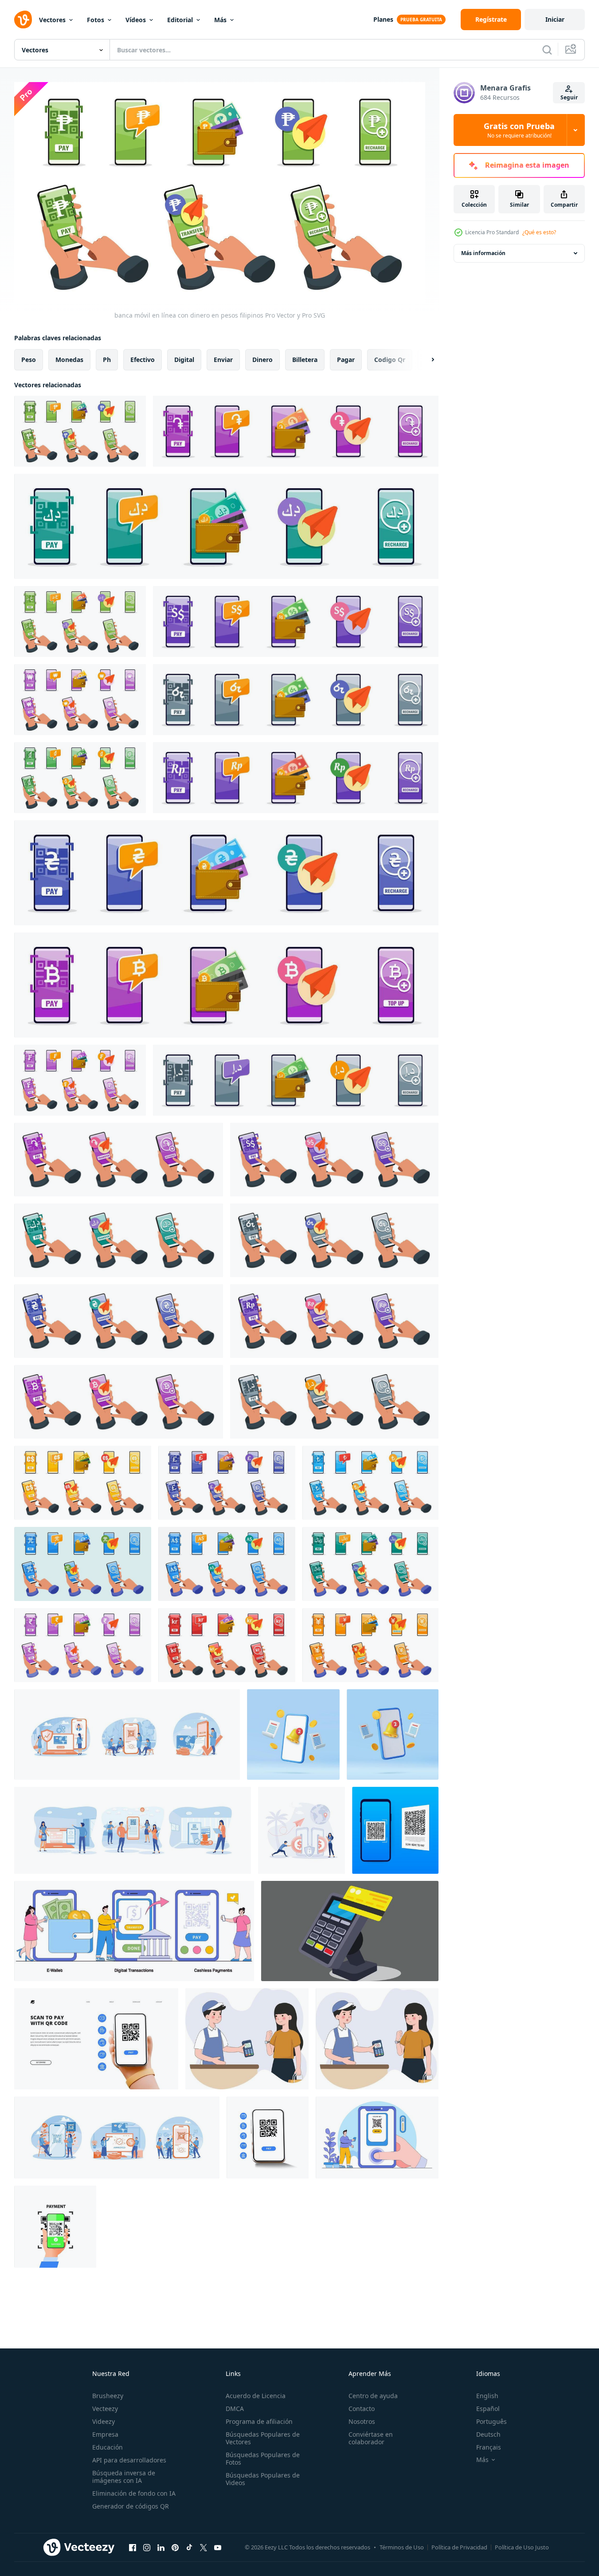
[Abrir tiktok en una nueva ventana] (189, 2547)
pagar (346, 360)
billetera (305, 360)
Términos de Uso (402, 2547)
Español (488, 2409)
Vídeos (136, 20)
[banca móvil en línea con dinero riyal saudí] (370, 1564)
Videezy (104, 2421)
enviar (223, 360)
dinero (262, 360)
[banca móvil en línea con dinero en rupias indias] (83, 1645)
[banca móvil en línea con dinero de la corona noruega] (227, 1645)
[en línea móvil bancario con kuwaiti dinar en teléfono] (226, 526)
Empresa (105, 2434)
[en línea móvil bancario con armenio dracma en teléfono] (296, 431)
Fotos (96, 20)
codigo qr (390, 360)
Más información (483, 253)
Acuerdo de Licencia (256, 2396)
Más (220, 20)
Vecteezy (105, 2409)
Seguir (569, 97)
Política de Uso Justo (522, 2547)
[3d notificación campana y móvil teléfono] (293, 1734)
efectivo (143, 360)
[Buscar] (547, 50)
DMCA (235, 2409)
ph (107, 360)
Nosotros (362, 2421)
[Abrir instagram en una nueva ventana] (147, 2547)
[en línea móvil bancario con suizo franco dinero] (80, 1080)
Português (491, 2421)
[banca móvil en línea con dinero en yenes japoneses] (370, 1645)
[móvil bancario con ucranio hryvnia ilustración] (119, 1321)
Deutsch (488, 2434)
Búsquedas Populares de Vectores (263, 2438)
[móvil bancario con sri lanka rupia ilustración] (334, 1240)
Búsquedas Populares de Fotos (263, 2458)
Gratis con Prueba (519, 130)
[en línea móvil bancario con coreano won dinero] (80, 700)
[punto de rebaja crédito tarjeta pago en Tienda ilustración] (350, 1931)
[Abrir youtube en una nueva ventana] (218, 2547)
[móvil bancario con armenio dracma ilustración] (119, 1160)
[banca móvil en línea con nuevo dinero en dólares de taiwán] (83, 1564)
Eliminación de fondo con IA (134, 2493)
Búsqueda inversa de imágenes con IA (124, 2477)
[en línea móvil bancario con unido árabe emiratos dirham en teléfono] (296, 1080)
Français (489, 2447)
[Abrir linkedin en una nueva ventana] (161, 2547)
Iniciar (555, 19)
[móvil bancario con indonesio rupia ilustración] (334, 1321)
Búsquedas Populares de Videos (263, 2479)
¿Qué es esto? (539, 232)
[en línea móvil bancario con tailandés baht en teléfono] (226, 985)
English (487, 2396)
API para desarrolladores (129, 2460)
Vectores (52, 20)
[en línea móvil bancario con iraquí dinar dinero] (80, 621)
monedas (69, 360)
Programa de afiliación (259, 2421)
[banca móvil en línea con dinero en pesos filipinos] (80, 431)
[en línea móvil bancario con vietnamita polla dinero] (80, 778)
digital (184, 360)
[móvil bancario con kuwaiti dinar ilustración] (119, 1240)
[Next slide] (425, 360)
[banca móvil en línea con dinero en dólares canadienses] (83, 1483)
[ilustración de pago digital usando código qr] (55, 2227)
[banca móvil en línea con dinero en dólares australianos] (227, 1564)
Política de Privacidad (459, 2547)
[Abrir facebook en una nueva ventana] (133, 2547)
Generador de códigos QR (131, 2506)
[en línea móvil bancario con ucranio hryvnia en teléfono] (226, 873)
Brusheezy (108, 2396)
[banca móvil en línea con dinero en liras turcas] (370, 1483)
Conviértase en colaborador (371, 2438)
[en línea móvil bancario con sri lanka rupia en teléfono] (296, 700)
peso (29, 360)
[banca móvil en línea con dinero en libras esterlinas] (227, 1483)
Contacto (362, 2409)
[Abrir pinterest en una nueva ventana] (175, 2547)
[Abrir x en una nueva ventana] (204, 2547)
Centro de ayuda (373, 2396)
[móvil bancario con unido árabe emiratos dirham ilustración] (334, 1402)
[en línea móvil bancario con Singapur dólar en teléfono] (296, 621)
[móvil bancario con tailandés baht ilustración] (119, 1402)
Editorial (180, 20)
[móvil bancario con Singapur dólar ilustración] (334, 1160)
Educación (108, 2447)
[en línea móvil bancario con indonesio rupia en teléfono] (296, 778)
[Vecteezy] (23, 20)
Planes (383, 19)
